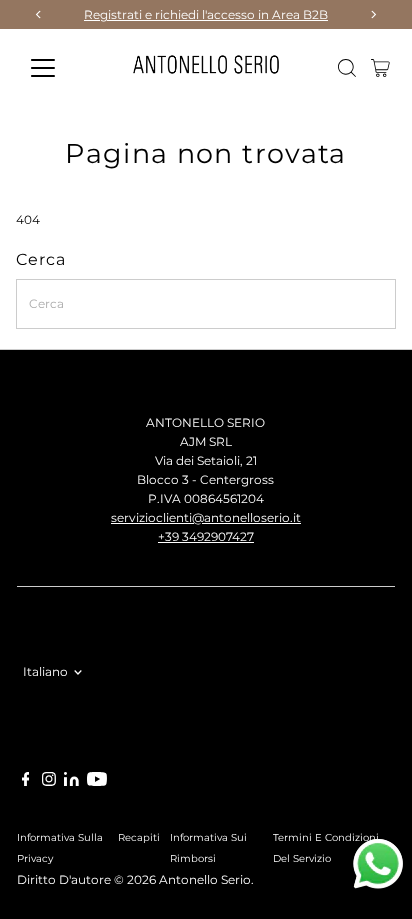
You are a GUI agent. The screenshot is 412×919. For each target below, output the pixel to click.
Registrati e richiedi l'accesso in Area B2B (206, 14)
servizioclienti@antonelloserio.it (206, 517)
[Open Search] (347, 68)
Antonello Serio (205, 879)
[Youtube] (97, 782)
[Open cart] (380, 68)
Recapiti (139, 837)
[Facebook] (26, 782)
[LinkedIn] (73, 781)
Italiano (45, 671)
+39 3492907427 (206, 536)
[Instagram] (49, 782)
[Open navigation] (61, 68)
